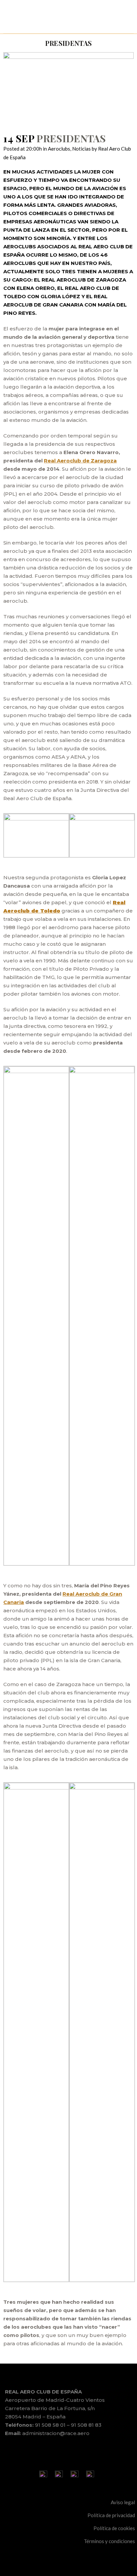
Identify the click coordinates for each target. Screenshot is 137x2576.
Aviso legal (123, 2502)
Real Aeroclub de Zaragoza (80, 461)
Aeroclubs (59, 149)
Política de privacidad (111, 2515)
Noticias (81, 149)
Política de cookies (114, 2528)
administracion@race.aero (56, 2433)
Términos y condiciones (109, 2541)
